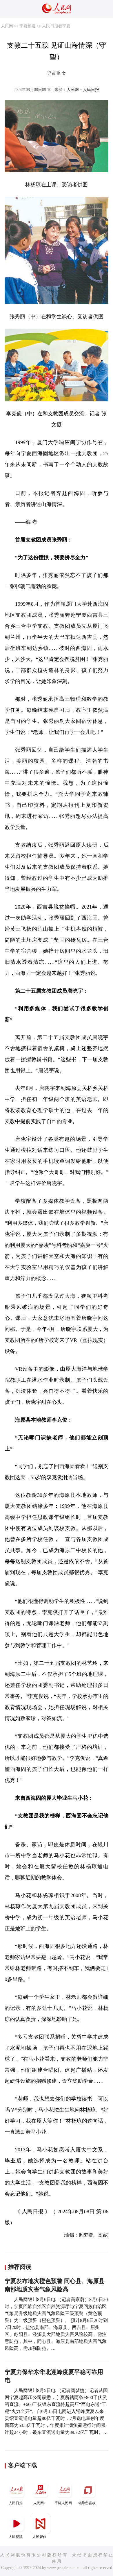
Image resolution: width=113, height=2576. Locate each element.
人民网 (7, 26)
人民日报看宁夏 (56, 26)
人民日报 (16, 2503)
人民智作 (39, 2537)
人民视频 (16, 2537)
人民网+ (40, 2503)
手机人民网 (63, 2503)
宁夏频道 (28, 26)
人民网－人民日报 (83, 90)
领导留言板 (87, 2503)
